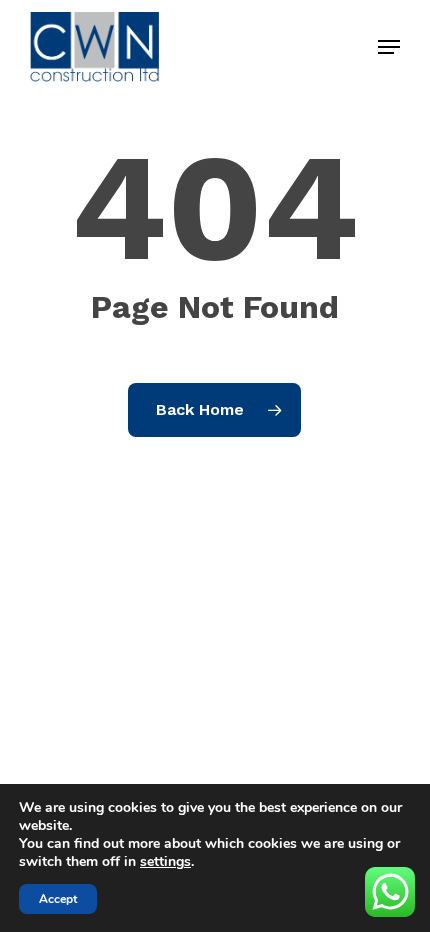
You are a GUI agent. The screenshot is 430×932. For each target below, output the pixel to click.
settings (165, 862)
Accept (58, 899)
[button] (389, 47)
